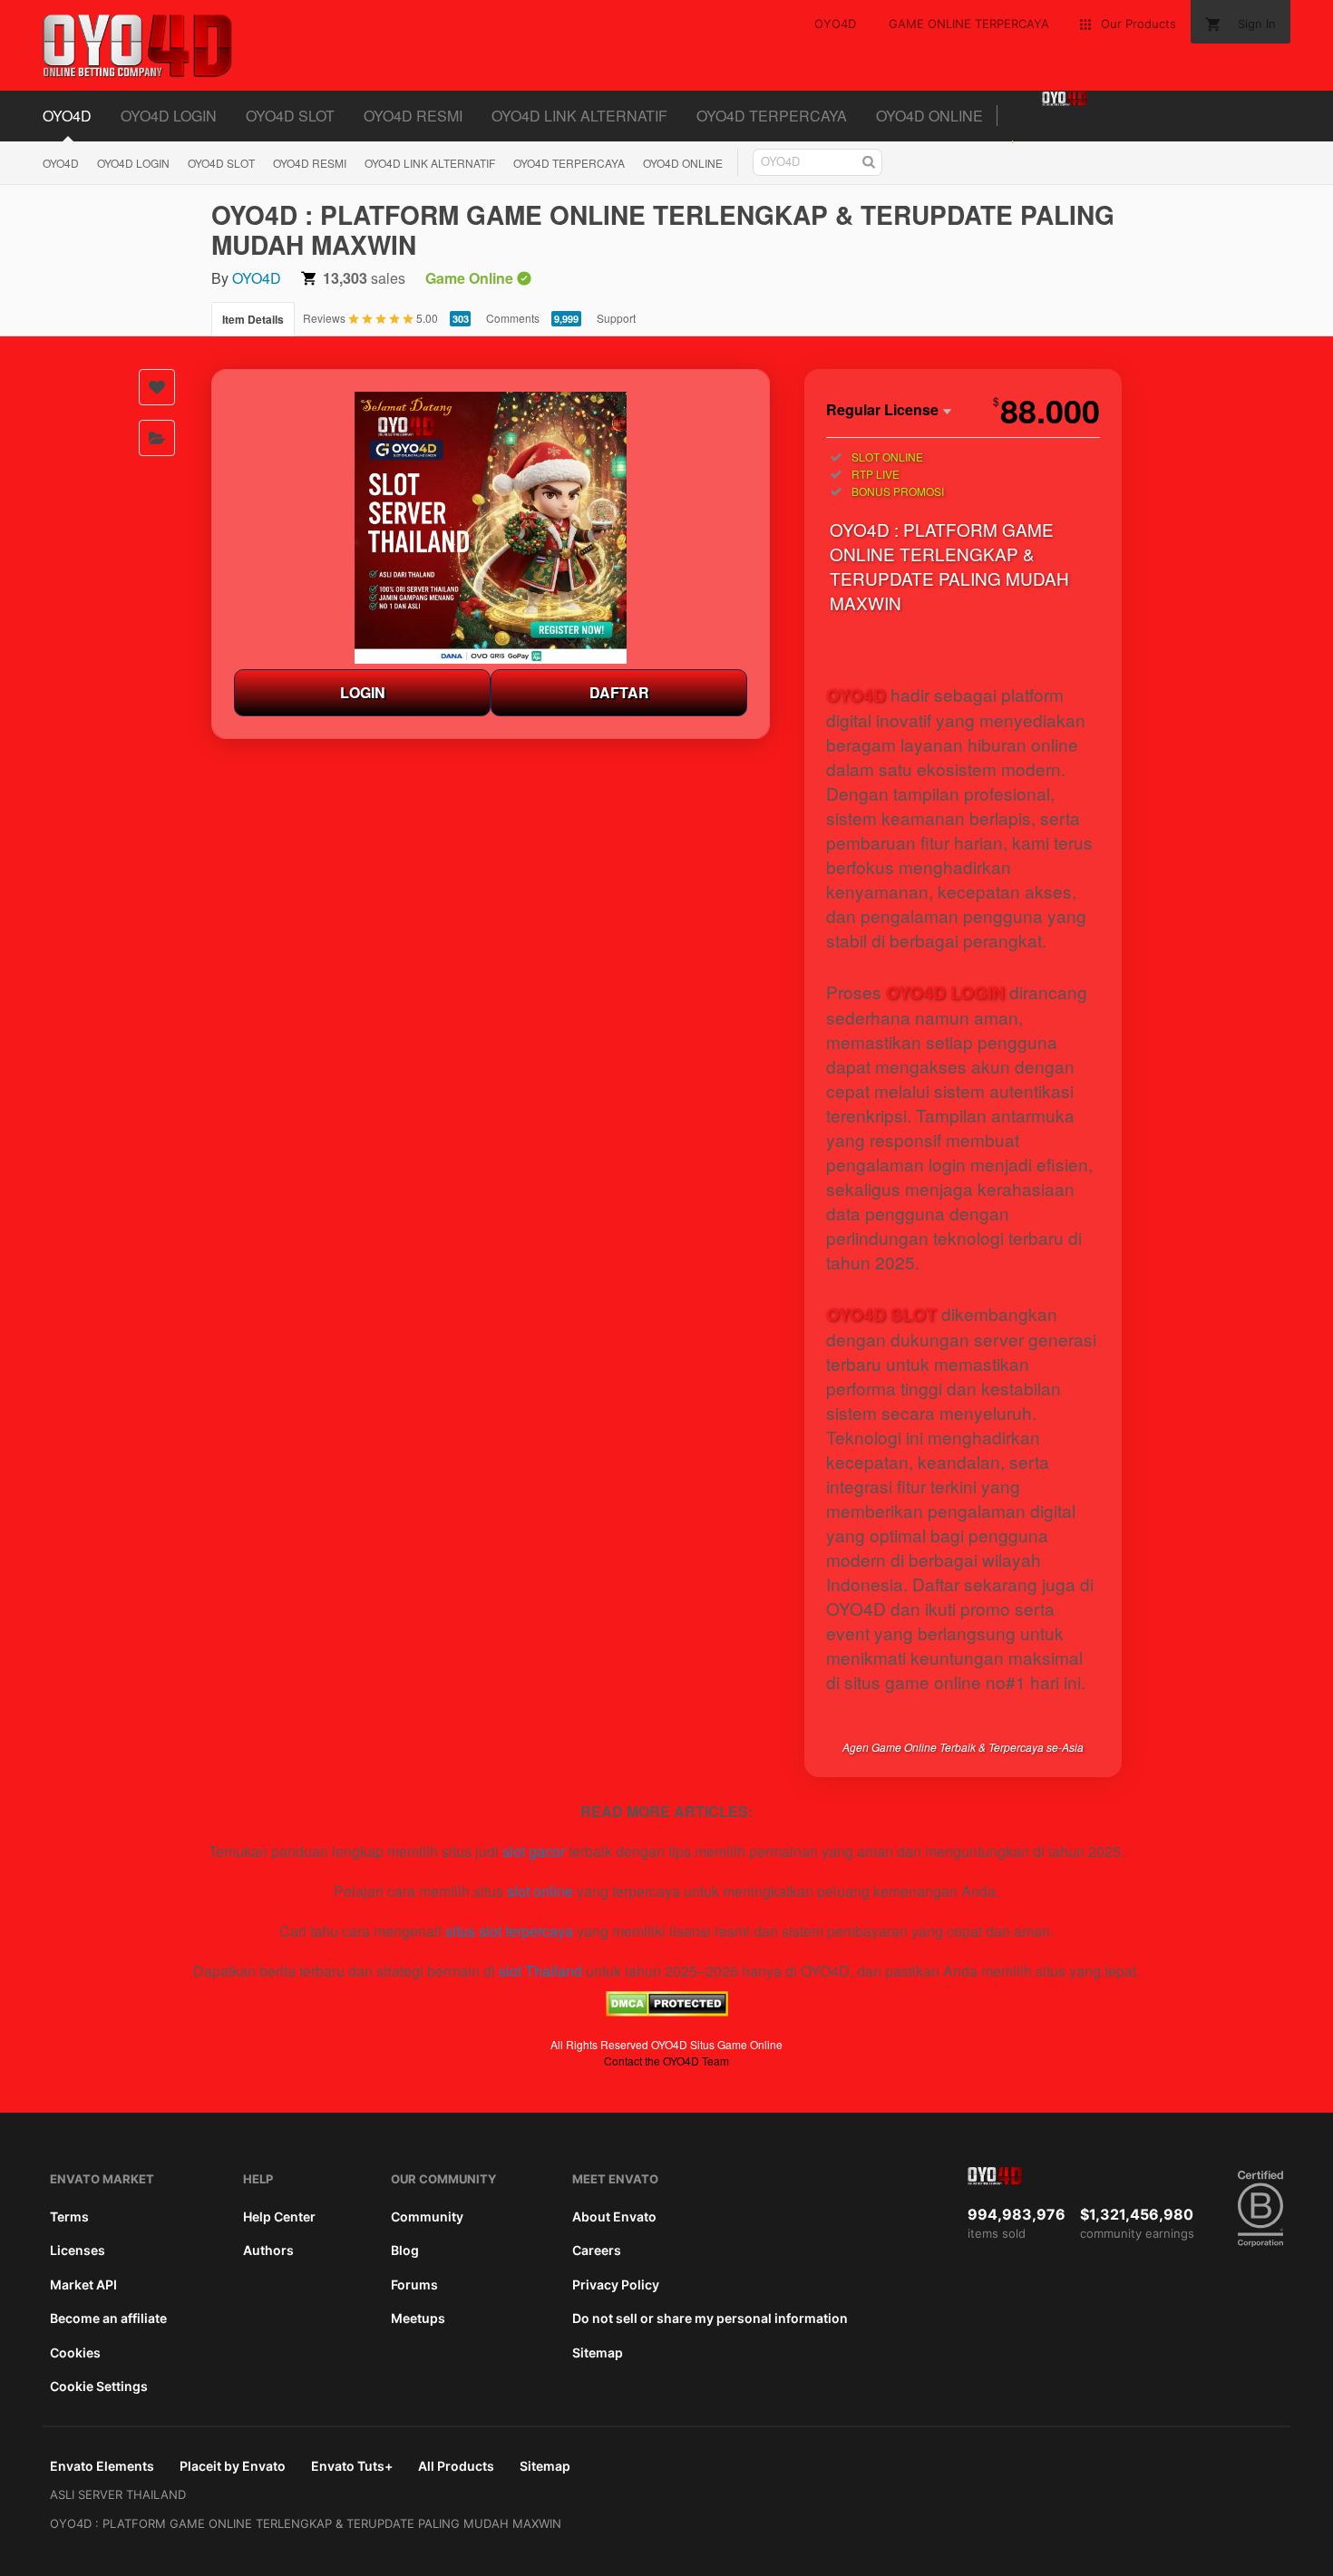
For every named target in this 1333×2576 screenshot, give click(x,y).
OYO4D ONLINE (929, 116)
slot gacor (534, 1851)
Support (616, 318)
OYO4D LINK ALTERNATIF (579, 116)
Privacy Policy (616, 2284)
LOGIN (363, 692)
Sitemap (598, 2352)
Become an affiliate (108, 2318)
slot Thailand (540, 1971)
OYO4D (67, 116)
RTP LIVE (876, 474)
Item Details (253, 319)
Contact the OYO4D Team (666, 2061)
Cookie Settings (99, 2386)
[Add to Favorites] (157, 387)
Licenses (78, 2250)
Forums (414, 2284)
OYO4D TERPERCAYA (772, 116)
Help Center (279, 2216)
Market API (83, 2284)
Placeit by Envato (233, 2466)
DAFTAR (619, 692)
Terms (69, 2216)
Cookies (75, 2352)
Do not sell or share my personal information (710, 2318)
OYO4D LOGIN (169, 116)
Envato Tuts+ (352, 2466)
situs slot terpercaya (509, 1931)
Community (427, 2216)
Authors (268, 2250)
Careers (597, 2250)
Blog (405, 2250)
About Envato (614, 2216)
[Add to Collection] (157, 438)
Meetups (418, 2318)
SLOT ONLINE (887, 457)
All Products (456, 2466)
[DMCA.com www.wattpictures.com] (667, 2011)
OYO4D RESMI (413, 116)
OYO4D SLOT (290, 116)
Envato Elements (102, 2466)
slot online (540, 1891)
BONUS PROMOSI (898, 491)
